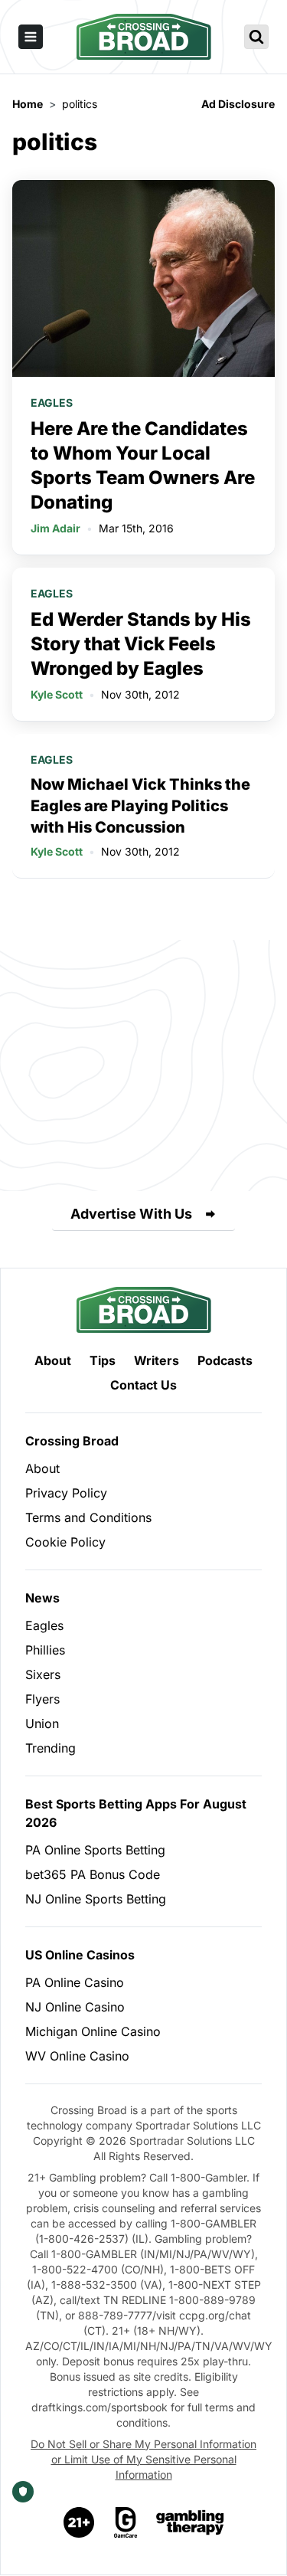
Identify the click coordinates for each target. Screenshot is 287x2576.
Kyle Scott (57, 694)
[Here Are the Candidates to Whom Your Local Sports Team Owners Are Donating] (143, 278)
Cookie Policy (65, 1542)
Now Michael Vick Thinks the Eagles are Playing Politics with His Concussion (140, 806)
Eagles (52, 403)
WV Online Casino (77, 2056)
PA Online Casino (75, 1982)
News (42, 1598)
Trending (51, 1748)
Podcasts (225, 1360)
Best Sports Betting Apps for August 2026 (136, 1813)
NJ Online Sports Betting (96, 1899)
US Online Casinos (80, 1955)
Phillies (45, 1650)
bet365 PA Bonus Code (93, 1874)
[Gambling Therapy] (190, 2522)
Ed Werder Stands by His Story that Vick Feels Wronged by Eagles (141, 644)
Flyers (42, 1699)
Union (42, 1723)
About (53, 1360)
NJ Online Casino (75, 2007)
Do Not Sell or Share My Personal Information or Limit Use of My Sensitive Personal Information (143, 2459)
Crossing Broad (72, 1441)
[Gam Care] (126, 2522)
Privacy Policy (66, 1493)
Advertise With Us (131, 1214)
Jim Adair (55, 528)
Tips (103, 1360)
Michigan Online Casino (93, 2031)
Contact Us (143, 1385)
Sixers (43, 1674)
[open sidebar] (31, 37)
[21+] (80, 2522)
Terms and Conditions (88, 1517)
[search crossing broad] (256, 37)
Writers (157, 1360)
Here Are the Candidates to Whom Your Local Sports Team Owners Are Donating (143, 465)
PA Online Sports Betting (95, 1850)
